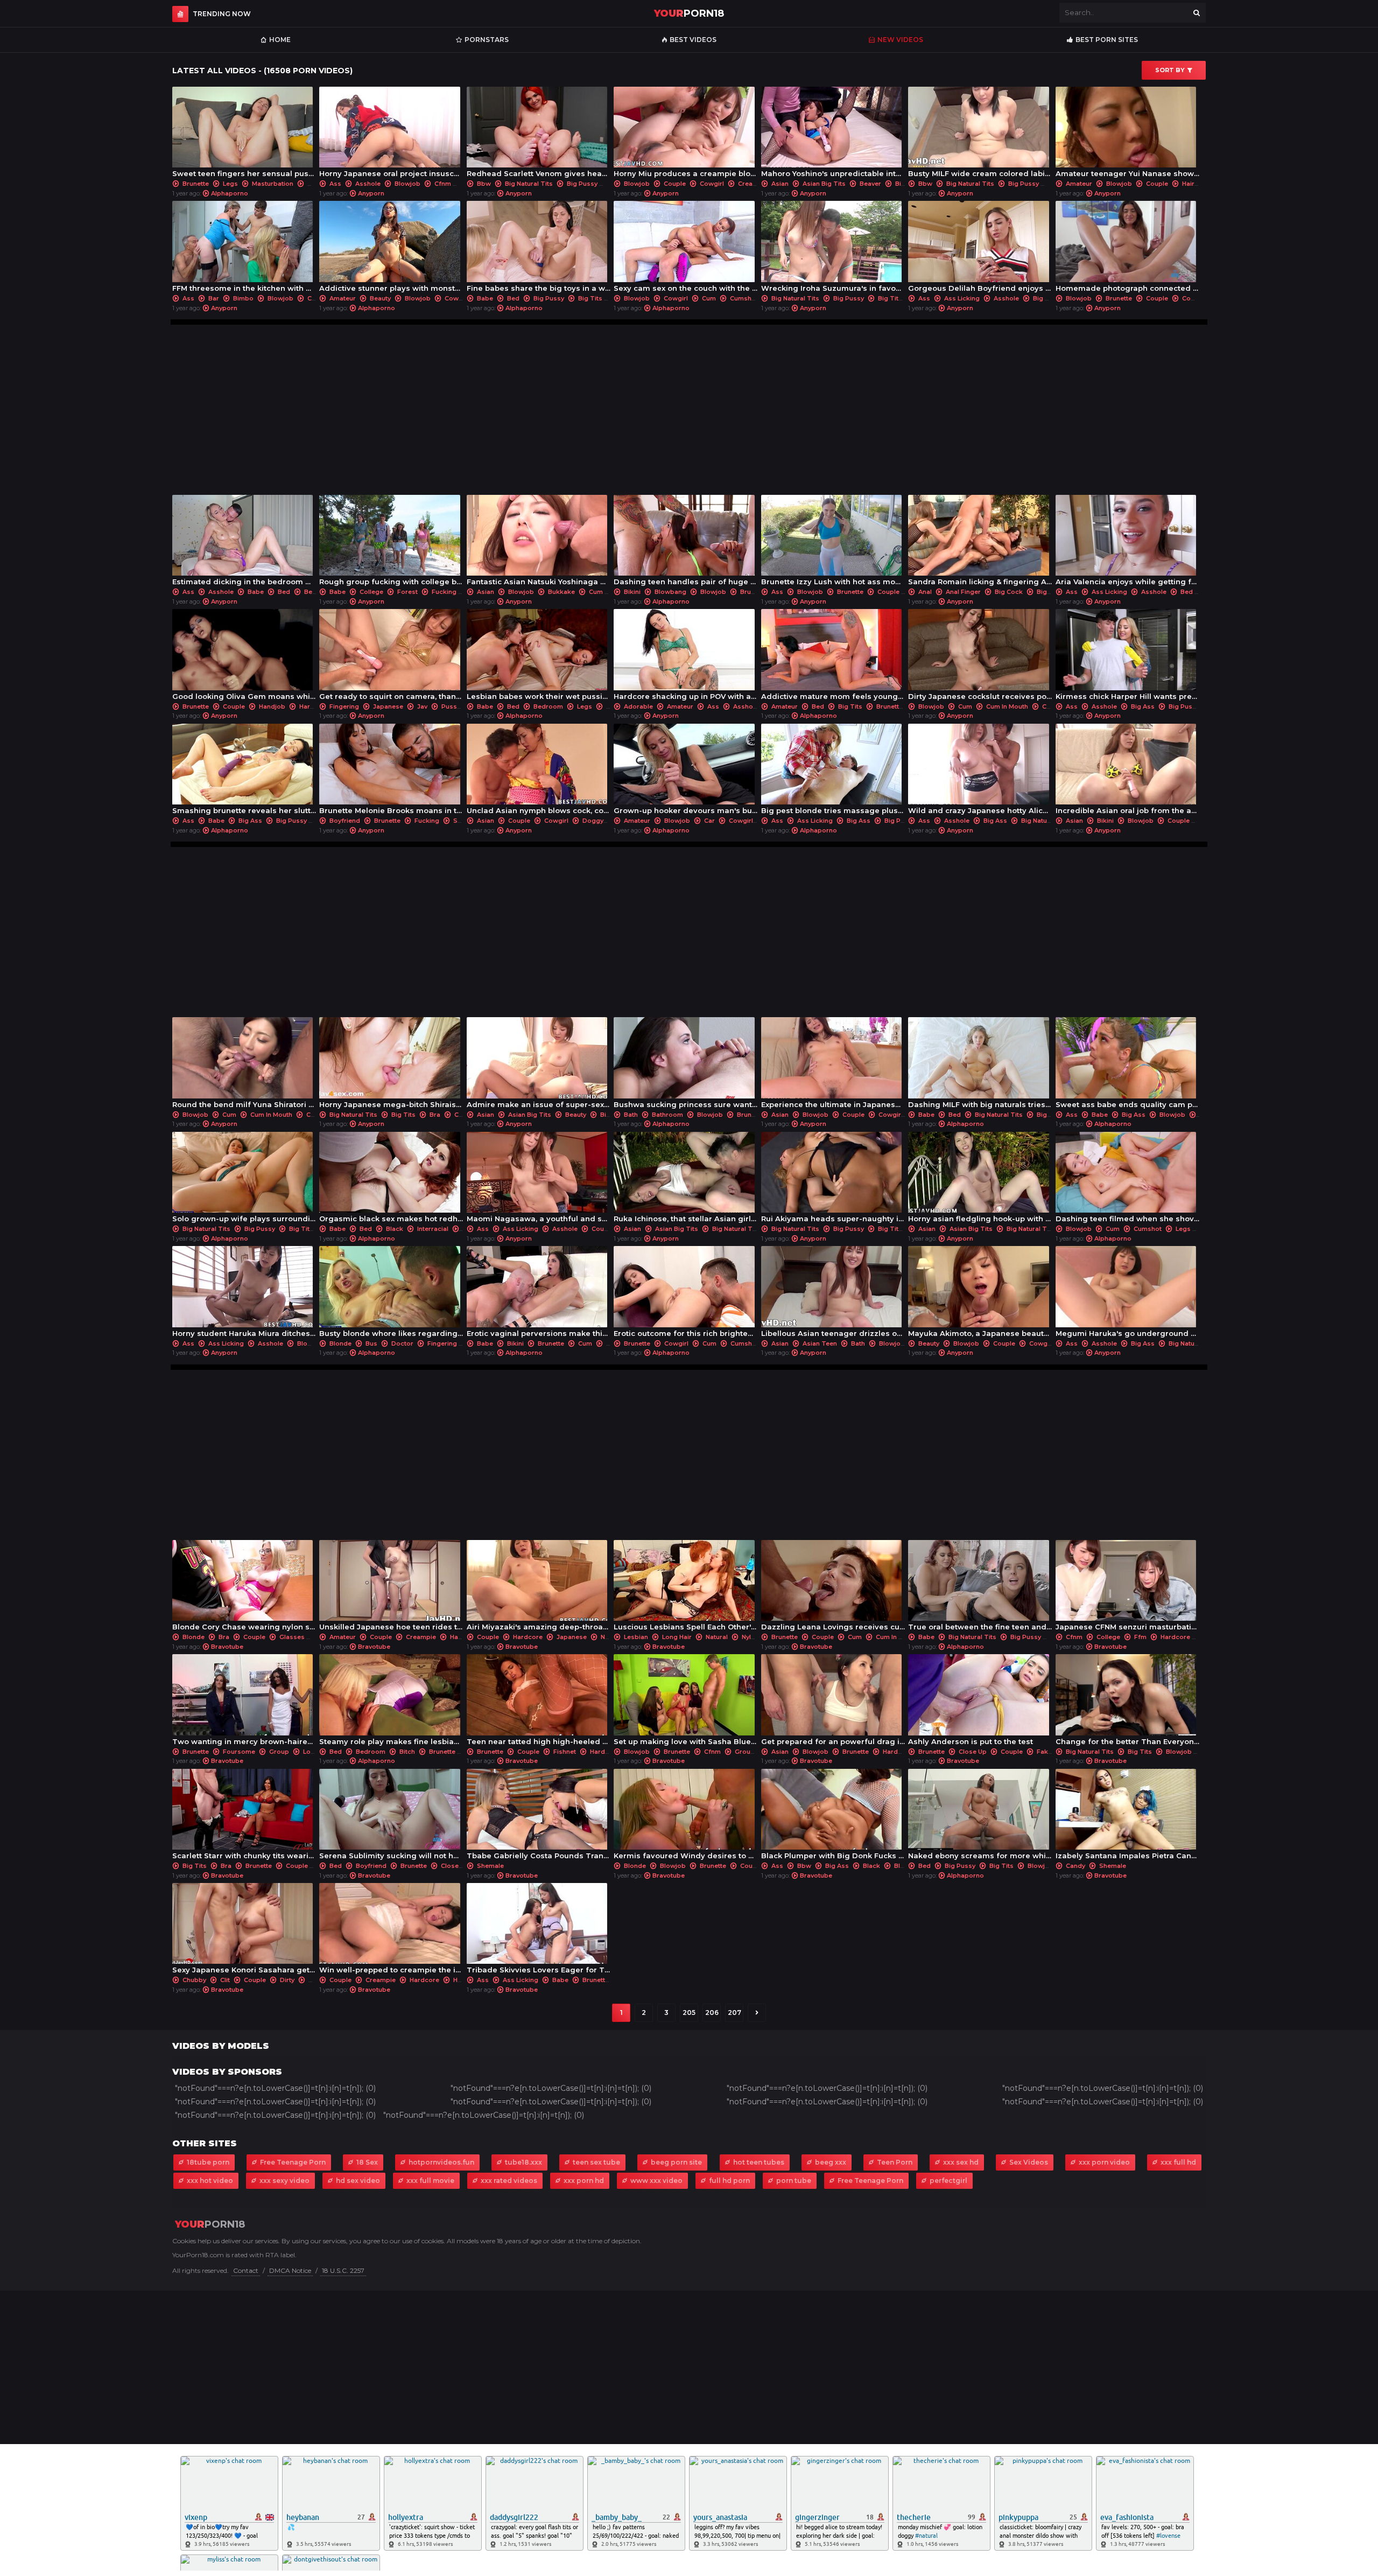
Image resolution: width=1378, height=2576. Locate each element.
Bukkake (561, 592)
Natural (612, 1637)
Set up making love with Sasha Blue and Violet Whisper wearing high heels (686, 1702)
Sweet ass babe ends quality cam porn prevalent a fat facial (1127, 1065)
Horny (462, 1980)
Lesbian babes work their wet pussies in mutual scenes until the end (539, 657)
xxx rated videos (509, 2180)
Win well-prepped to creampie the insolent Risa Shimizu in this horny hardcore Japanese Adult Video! (391, 1931)
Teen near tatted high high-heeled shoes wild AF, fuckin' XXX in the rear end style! (539, 1702)
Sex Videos (1029, 2162)
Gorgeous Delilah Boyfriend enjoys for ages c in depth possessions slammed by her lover (980, 249)
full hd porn (729, 2180)
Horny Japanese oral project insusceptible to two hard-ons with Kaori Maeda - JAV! (391, 135)
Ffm (1140, 1637)
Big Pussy (582, 184)
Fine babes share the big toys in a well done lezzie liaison (539, 249)
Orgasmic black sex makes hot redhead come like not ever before (391, 1180)
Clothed (319, 298)
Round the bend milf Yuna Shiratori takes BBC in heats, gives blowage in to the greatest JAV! (244, 1065)
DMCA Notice (290, 2270)
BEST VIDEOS (693, 40)
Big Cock (1009, 592)
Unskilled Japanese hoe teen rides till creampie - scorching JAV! (391, 1588)
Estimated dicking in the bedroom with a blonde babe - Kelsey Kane (244, 543)
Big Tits (590, 298)
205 (689, 2012)
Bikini (632, 592)
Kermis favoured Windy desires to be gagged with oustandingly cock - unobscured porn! (686, 1817)
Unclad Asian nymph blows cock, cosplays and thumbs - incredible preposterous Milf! (539, 772)
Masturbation (273, 184)
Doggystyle (600, 821)
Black (395, 1229)
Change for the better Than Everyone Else (1127, 1702)
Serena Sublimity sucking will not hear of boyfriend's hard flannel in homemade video (391, 1817)
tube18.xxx (523, 2162)
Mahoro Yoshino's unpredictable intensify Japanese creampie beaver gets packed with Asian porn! (833, 135)
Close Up (973, 1752)
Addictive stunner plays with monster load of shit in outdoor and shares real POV (391, 249)
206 (712, 2012)
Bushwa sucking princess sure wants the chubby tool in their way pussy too (686, 1065)
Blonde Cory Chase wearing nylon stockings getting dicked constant (244, 1588)
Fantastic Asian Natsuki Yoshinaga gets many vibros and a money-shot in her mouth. (539, 543)
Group (279, 1752)
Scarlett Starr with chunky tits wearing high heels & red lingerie (244, 1817)
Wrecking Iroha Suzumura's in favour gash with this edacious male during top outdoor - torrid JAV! (833, 249)
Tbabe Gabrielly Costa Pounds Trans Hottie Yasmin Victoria (539, 1817)
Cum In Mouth (1007, 706)
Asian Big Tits (824, 184)
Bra (435, 1115)
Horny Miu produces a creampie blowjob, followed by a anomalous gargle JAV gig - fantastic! (686, 135)
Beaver (870, 184)
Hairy (1190, 184)
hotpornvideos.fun (441, 2162)
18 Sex (367, 2162)
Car (709, 821)
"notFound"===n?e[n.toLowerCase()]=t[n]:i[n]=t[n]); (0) (275, 2088)
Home (280, 40)
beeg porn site (676, 2162)
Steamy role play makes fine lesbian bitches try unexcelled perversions (391, 1702)
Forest (407, 592)
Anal (925, 592)
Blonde (340, 1343)
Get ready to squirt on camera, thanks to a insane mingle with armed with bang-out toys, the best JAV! (391, 657)
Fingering (344, 706)
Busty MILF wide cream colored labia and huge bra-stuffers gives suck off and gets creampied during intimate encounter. (980, 135)
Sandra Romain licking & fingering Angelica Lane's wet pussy (980, 543)
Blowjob (407, 184)
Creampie (753, 184)
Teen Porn (895, 2162)
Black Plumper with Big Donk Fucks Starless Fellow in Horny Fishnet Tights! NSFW (833, 1817)
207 (734, 2012)
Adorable (638, 706)
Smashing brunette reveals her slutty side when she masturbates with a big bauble (244, 772)
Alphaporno (230, 193)
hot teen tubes (759, 2162)
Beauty (380, 298)
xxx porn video (1104, 2162)
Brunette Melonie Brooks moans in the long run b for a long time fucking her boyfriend (391, 772)
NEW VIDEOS (900, 40)
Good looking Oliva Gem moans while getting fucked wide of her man (244, 657)
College (371, 592)
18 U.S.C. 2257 (343, 2270)
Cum (709, 298)
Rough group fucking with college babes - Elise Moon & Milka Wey (391, 543)
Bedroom (319, 592)
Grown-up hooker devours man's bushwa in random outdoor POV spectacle (686, 772)
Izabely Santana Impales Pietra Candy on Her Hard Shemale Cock (1127, 1817)
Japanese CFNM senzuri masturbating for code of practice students (1127, 1588)
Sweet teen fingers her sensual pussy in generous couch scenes (244, 135)
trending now (222, 14)
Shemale (466, 821)
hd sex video (358, 2180)
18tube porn (208, 2162)
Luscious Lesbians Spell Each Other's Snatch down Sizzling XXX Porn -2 (686, 1588)
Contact (246, 2270)
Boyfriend (345, 821)
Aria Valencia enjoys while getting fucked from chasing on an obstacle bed (1127, 543)
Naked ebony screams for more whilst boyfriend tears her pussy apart (980, 1817)
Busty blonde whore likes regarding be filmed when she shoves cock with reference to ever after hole (391, 1294)
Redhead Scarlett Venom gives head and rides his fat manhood (539, 135)
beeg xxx (831, 2162)
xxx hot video (210, 2180)
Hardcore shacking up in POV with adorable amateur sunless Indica (686, 657)
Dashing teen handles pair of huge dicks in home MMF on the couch (686, 543)
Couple (675, 184)
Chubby (466, 1115)
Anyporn (371, 193)
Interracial (433, 1229)
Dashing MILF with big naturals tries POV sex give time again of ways (980, 1065)
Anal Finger (963, 592)
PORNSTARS (487, 40)
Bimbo (243, 298)
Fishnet (565, 1752)
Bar (214, 298)
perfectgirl (948, 2180)
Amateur (1079, 184)
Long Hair (677, 1637)
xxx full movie (430, 2180)
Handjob (272, 706)
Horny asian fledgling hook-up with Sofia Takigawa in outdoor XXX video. (980, 1180)
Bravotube (227, 1647)
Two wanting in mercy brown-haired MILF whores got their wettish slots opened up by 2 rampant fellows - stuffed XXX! (244, 1702)
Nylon (750, 1637)
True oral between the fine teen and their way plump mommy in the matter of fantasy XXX (980, 1588)
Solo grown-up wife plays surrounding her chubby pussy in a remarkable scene (244, 1180)
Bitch (407, 1752)
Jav (422, 706)
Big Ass (1045, 298)
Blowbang (670, 592)
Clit (225, 1980)
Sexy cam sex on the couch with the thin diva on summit (686, 249)
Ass (335, 184)
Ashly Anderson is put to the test (976, 1702)
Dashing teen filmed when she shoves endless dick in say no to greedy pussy (1127, 1180)
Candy (1075, 1866)
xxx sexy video (284, 2180)
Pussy (451, 706)
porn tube (794, 2180)
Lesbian (636, 1637)
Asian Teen (820, 1343)
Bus (371, 1343)
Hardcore (314, 706)
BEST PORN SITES (1107, 40)
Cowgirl (712, 184)
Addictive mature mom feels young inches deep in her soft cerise (833, 657)
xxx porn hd (584, 2180)
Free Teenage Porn (293, 2162)
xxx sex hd (961, 2162)
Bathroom (667, 1115)
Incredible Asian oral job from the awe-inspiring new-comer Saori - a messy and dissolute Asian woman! (1127, 772)
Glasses (292, 1637)
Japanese (388, 706)
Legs (230, 184)
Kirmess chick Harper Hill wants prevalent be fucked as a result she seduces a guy (1127, 657)
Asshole (368, 184)
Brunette (196, 184)
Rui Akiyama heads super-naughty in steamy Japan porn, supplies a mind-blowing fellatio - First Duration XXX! (833, 1180)
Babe (485, 298)
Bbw (484, 184)
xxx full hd (1178, 2162)
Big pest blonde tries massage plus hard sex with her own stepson (833, 772)
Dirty (287, 1980)
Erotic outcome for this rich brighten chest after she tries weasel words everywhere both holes (686, 1294)
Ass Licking (962, 298)
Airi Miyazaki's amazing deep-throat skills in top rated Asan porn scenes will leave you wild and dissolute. (539, 1588)
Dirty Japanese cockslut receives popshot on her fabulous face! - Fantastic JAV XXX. (980, 657)
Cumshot (744, 298)
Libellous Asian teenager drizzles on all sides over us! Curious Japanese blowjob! (833, 1294)
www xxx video (656, 2180)
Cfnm (443, 184)
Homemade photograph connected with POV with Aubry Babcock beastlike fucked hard (1127, 249)
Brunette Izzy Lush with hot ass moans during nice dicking (833, 543)
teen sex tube (596, 2162)
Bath (631, 1115)
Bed (513, 298)
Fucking (444, 592)
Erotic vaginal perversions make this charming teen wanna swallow (539, 1294)
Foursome (239, 1752)
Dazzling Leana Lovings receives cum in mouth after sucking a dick (833, 1588)
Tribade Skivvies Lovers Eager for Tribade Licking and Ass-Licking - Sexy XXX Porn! (539, 1931)
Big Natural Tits (529, 184)
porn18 (689, 13)
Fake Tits (1051, 1752)
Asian (780, 184)
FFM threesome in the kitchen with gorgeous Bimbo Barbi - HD (244, 249)
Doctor (402, 1343)
